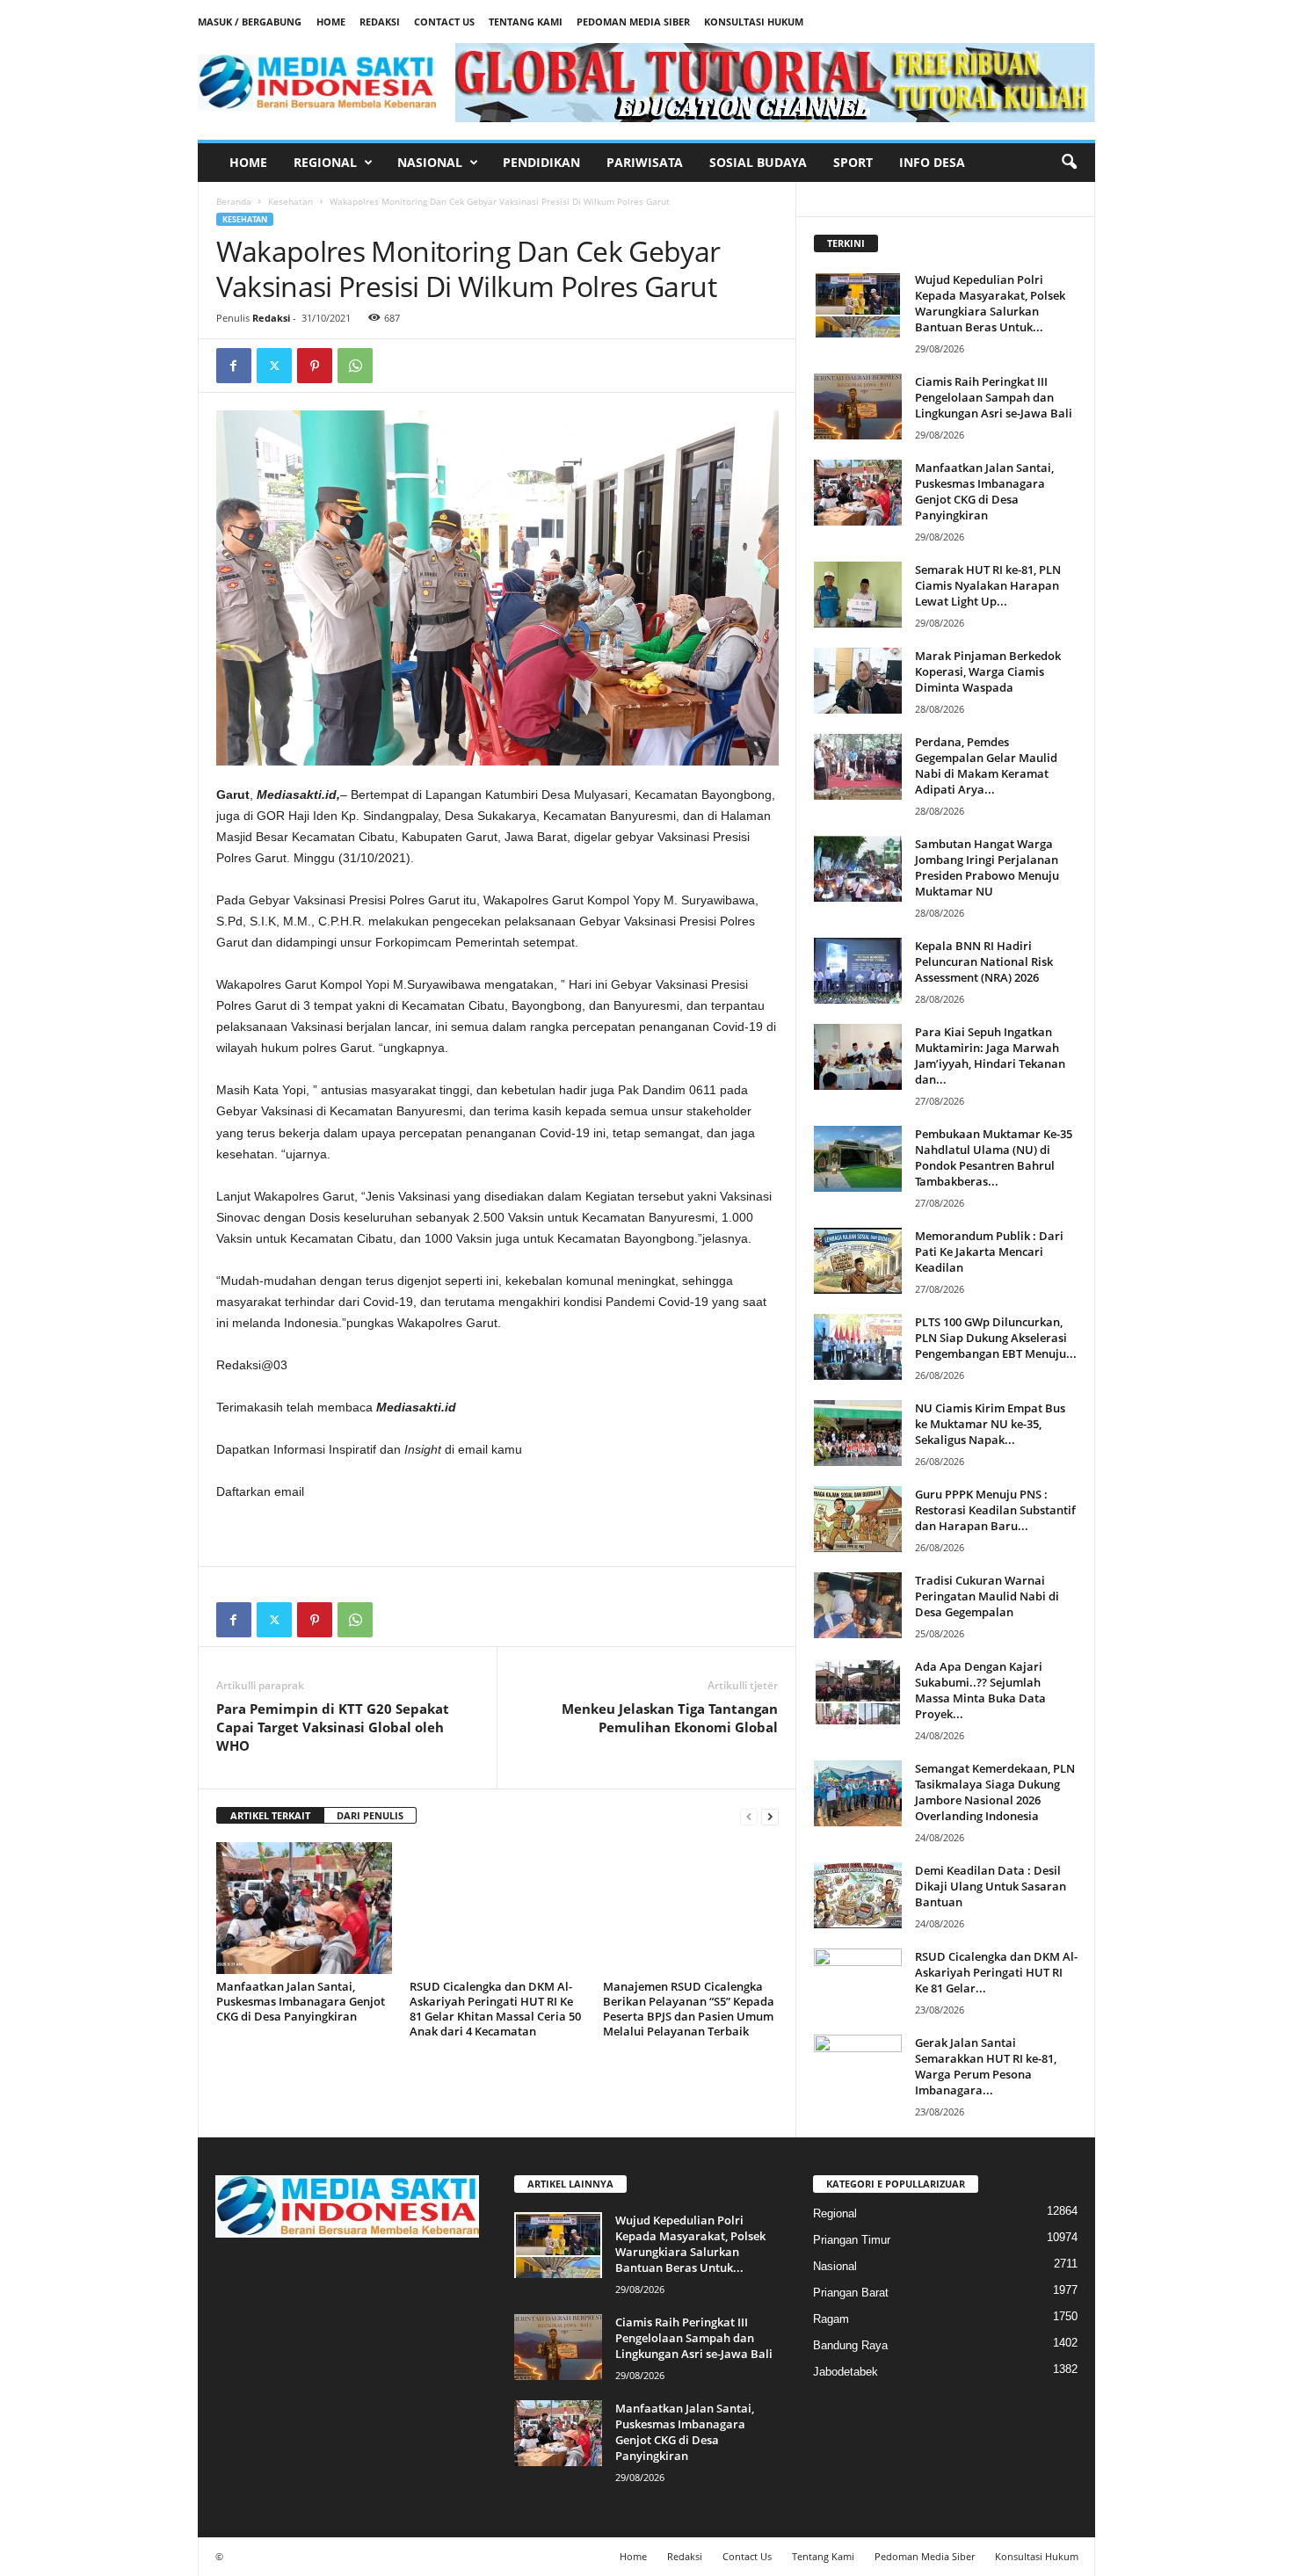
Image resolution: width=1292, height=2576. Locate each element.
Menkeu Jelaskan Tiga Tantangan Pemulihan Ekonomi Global (670, 1718)
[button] (1069, 163)
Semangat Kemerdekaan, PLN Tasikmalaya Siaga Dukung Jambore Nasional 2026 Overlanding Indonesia (995, 1792)
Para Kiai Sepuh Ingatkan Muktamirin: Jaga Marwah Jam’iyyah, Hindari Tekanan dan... (990, 1056)
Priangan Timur (852, 2240)
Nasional (430, 162)
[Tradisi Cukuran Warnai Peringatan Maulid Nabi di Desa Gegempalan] (858, 1605)
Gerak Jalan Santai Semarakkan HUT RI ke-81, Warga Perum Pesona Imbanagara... (986, 2066)
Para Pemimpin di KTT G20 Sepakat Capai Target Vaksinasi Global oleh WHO (333, 1727)
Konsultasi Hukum (754, 22)
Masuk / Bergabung (250, 22)
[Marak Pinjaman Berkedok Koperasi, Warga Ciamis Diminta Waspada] (858, 681)
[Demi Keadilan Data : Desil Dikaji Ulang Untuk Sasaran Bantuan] (858, 1895)
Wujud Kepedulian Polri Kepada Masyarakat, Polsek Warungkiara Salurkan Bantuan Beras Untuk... (990, 303)
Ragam (831, 2319)
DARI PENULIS (370, 1815)
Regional (325, 162)
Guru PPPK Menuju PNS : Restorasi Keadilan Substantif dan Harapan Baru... (995, 1510)
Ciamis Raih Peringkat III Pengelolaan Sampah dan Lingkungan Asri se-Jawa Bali (994, 397)
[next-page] (770, 1816)
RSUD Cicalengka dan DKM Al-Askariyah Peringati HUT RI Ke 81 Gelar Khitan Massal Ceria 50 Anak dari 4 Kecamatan (495, 2009)
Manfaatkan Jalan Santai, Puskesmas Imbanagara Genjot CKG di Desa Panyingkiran (301, 2001)
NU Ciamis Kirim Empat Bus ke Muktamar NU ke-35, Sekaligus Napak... (990, 1424)
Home (331, 22)
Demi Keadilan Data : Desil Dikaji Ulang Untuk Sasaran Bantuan (991, 1886)
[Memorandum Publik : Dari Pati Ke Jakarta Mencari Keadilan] (858, 1261)
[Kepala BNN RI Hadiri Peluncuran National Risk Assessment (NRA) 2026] (858, 971)
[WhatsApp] (355, 366)
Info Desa (932, 162)
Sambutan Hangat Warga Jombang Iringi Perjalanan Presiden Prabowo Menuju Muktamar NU (987, 867)
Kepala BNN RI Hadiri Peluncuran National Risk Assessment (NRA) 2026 (984, 961)
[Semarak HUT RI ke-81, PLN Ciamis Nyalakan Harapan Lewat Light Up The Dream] (858, 595)
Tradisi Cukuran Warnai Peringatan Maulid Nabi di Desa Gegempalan (987, 1596)
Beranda (234, 201)
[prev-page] (749, 1816)
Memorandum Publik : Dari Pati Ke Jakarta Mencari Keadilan (989, 1252)
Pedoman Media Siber (633, 22)
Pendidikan (541, 162)
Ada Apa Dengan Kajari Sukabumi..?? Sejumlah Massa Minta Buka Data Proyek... (980, 1690)
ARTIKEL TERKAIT (270, 1815)
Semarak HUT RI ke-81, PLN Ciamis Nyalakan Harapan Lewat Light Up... (988, 585)
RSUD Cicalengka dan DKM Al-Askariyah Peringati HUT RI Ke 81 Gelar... (996, 1972)
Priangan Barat (851, 2293)
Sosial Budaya (758, 162)
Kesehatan (290, 201)
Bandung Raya (850, 2345)
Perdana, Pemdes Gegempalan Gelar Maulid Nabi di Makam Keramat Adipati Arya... (986, 766)
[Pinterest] (315, 366)
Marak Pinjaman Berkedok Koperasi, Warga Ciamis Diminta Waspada (988, 671)
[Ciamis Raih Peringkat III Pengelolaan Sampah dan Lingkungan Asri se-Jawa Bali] (858, 406)
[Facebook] (234, 366)
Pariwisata (645, 162)
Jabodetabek (846, 2372)
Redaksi (380, 22)
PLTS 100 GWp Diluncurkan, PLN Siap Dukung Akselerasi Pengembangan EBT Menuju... (996, 1338)
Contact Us (444, 22)
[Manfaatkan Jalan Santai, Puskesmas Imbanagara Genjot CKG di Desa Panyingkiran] (304, 1908)
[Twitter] (274, 366)
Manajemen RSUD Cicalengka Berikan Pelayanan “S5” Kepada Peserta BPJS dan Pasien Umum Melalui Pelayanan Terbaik (689, 2009)
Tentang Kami (526, 22)
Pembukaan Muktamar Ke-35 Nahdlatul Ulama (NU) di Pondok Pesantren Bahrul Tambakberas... (994, 1157)
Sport (853, 162)
